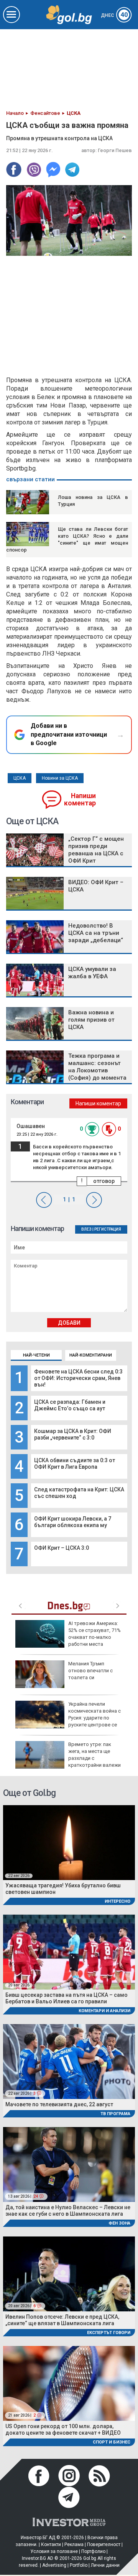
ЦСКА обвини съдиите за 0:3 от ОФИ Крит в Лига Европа (75, 1464)
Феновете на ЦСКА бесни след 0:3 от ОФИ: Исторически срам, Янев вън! (78, 1378)
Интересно (117, 1901)
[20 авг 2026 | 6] (69, 2274)
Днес (114, 15)
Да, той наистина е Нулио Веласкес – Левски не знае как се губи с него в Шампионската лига (68, 2211)
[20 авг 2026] (69, 1952)
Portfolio (79, 2565)
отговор (104, 1181)
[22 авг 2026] (69, 1842)
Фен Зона (119, 2223)
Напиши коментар (80, 799)
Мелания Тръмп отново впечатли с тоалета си (90, 1671)
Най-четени (36, 1355)
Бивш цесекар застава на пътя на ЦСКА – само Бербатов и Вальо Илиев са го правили (67, 1998)
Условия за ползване (54, 2551)
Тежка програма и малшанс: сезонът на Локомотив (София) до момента (97, 1067)
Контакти (51, 2545)
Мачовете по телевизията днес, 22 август (59, 2104)
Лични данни (105, 2565)
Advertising (54, 2565)
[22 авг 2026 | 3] (69, 2061)
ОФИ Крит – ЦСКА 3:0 (62, 1548)
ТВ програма (115, 2114)
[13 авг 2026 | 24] (69, 2164)
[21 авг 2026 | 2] (69, 2383)
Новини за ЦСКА (60, 778)
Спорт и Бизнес (112, 2442)
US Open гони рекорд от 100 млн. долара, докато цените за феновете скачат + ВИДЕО (63, 2429)
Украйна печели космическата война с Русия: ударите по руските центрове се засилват (68, 1718)
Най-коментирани (91, 1355)
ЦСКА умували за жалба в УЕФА (92, 973)
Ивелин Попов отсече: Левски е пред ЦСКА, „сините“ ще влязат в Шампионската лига (62, 2320)
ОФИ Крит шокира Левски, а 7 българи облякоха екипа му (73, 1522)
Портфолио (93, 2551)
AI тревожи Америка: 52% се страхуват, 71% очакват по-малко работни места (94, 1634)
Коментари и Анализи (104, 2011)
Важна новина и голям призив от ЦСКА (91, 1020)
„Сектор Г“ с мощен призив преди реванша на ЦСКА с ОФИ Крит (96, 850)
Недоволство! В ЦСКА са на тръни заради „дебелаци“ (96, 933)
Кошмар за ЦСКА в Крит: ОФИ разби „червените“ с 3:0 (73, 1434)
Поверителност (104, 2545)
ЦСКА (20, 778)
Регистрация (108, 1229)
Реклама (74, 2545)
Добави (69, 1323)
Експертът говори (109, 2333)
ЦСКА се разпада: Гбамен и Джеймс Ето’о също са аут (70, 1405)
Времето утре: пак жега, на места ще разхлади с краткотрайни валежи (94, 1755)
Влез (86, 1229)
